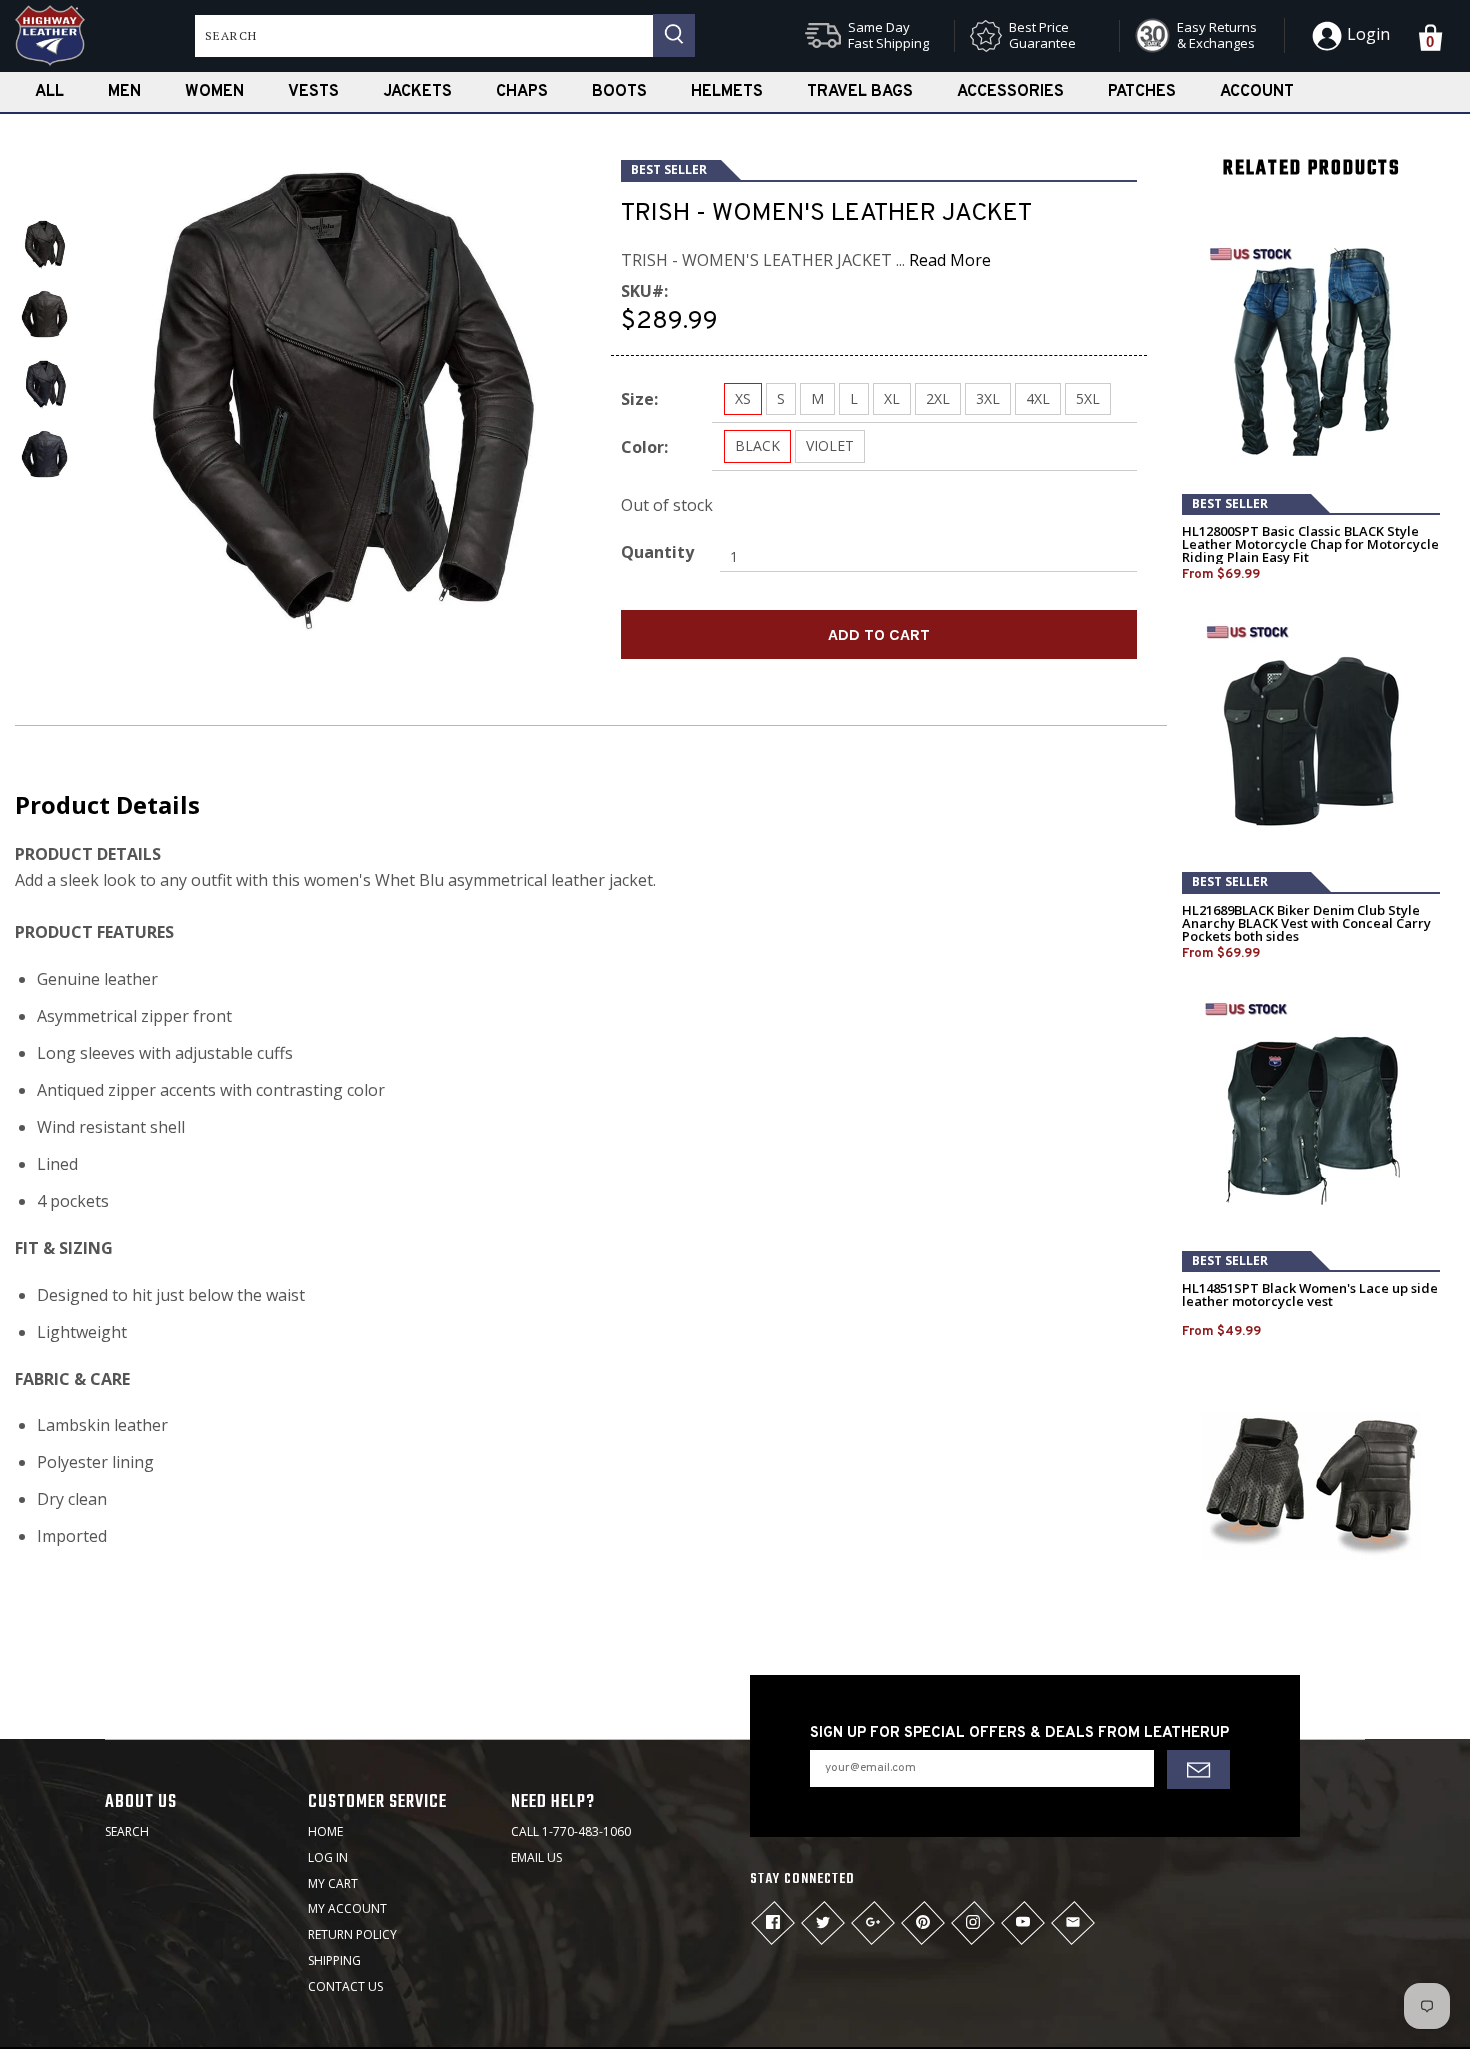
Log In (328, 1857)
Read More (950, 260)
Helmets (727, 92)
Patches (1142, 92)
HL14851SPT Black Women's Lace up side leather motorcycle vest (1310, 1295)
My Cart (333, 1883)
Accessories (1010, 92)
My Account (347, 1908)
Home (325, 1831)
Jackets (417, 92)
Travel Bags (860, 92)
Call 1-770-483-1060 (571, 1831)
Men (124, 92)
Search (127, 1831)
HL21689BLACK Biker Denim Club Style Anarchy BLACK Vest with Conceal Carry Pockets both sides (1306, 923)
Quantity (657, 552)
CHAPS (522, 92)
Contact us (345, 1986)
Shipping (334, 1960)
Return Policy (352, 1934)
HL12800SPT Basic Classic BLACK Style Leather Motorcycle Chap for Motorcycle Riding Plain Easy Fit (1310, 544)
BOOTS (619, 92)
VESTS (313, 92)
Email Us (536, 1857)
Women (214, 92)
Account (1257, 92)
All (49, 92)
